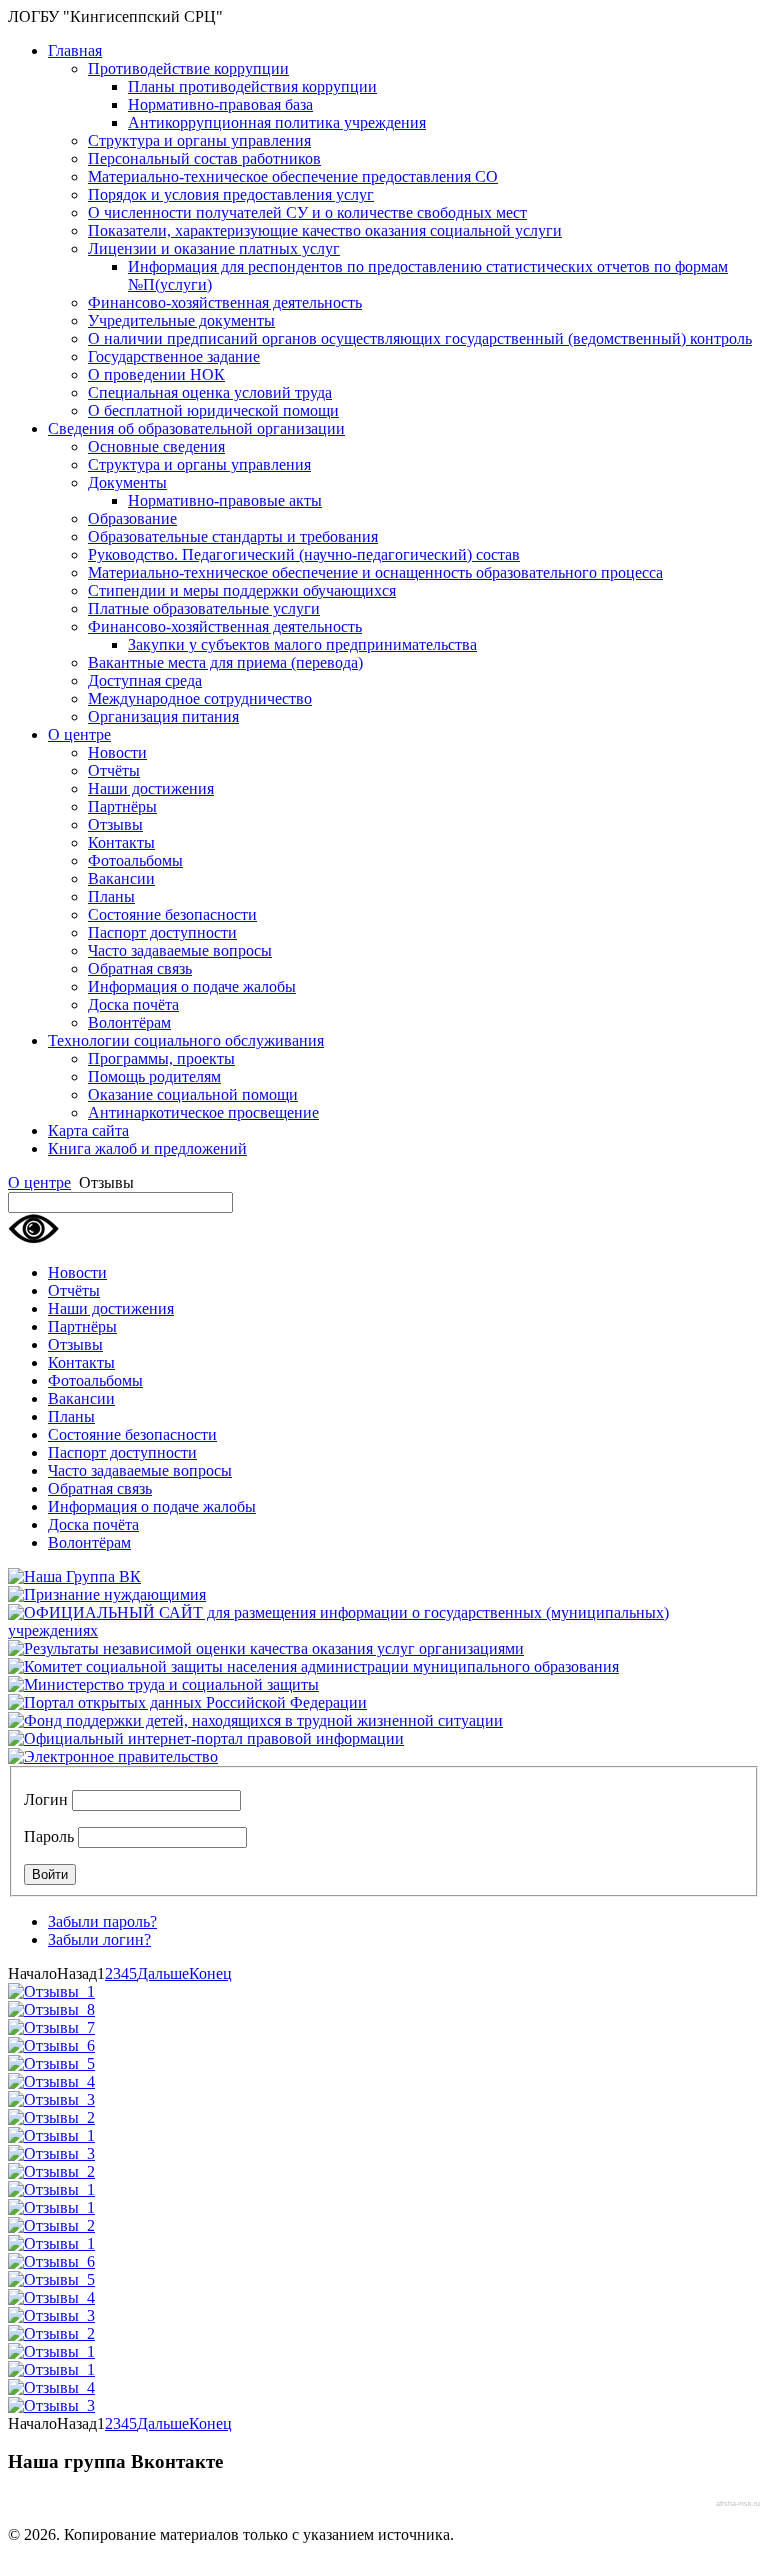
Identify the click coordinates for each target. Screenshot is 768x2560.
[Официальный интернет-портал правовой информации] (206, 1738)
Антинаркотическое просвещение (203, 1112)
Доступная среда (145, 680)
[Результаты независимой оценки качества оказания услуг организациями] (266, 1648)
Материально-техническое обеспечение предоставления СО (293, 176)
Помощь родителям (154, 1076)
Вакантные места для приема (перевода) (225, 662)
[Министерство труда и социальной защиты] (163, 1684)
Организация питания (163, 716)
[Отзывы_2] (51, 2117)
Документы (127, 482)
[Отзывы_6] (51, 2045)
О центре (79, 734)
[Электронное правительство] (113, 1756)
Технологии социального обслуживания (186, 1040)
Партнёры (122, 806)
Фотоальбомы (135, 860)
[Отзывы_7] (51, 2027)
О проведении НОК (156, 374)
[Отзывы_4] (51, 2081)
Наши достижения (151, 788)
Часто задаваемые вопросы (180, 950)
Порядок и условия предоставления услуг (231, 194)
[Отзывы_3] (51, 2099)
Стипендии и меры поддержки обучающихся (242, 590)
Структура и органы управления (199, 140)
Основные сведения (156, 446)
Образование (132, 518)
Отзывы (115, 824)
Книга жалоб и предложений (147, 1148)
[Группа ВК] (74, 1576)
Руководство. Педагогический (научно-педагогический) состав (304, 554)
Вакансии (121, 878)
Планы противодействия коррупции (252, 86)
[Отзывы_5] (51, 2063)
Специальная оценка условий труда (210, 392)
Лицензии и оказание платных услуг (214, 248)
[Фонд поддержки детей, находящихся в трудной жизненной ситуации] (255, 1720)
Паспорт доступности (162, 932)
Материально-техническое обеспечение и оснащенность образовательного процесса (375, 572)
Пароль (49, 1836)
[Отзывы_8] (51, 2009)
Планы (111, 896)
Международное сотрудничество (200, 698)
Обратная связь (140, 968)
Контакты (121, 842)
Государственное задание (174, 356)
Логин (46, 1799)
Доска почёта (133, 1004)
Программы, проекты (161, 1058)
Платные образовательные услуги (204, 608)
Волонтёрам (129, 1022)
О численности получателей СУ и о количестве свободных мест (307, 212)
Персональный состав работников (204, 158)
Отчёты (114, 770)
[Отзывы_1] (51, 1991)
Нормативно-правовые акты (225, 500)
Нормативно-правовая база (220, 104)
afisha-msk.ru (738, 2503)
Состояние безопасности (172, 914)
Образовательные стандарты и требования (233, 536)
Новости (117, 752)
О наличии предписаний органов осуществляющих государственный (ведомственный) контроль (420, 338)
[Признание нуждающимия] (107, 1594)
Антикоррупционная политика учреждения (277, 122)
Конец (210, 1973)
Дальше (163, 1973)
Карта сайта (88, 1130)
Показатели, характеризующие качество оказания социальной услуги (325, 230)
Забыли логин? (99, 1939)
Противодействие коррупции (188, 68)
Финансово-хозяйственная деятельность (225, 302)
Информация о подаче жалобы (192, 986)
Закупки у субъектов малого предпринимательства (302, 644)
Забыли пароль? (102, 1921)
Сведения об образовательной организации (196, 428)
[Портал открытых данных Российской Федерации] (187, 1702)
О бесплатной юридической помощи (213, 410)
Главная (75, 50)
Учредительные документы (181, 320)
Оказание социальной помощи (193, 1094)
